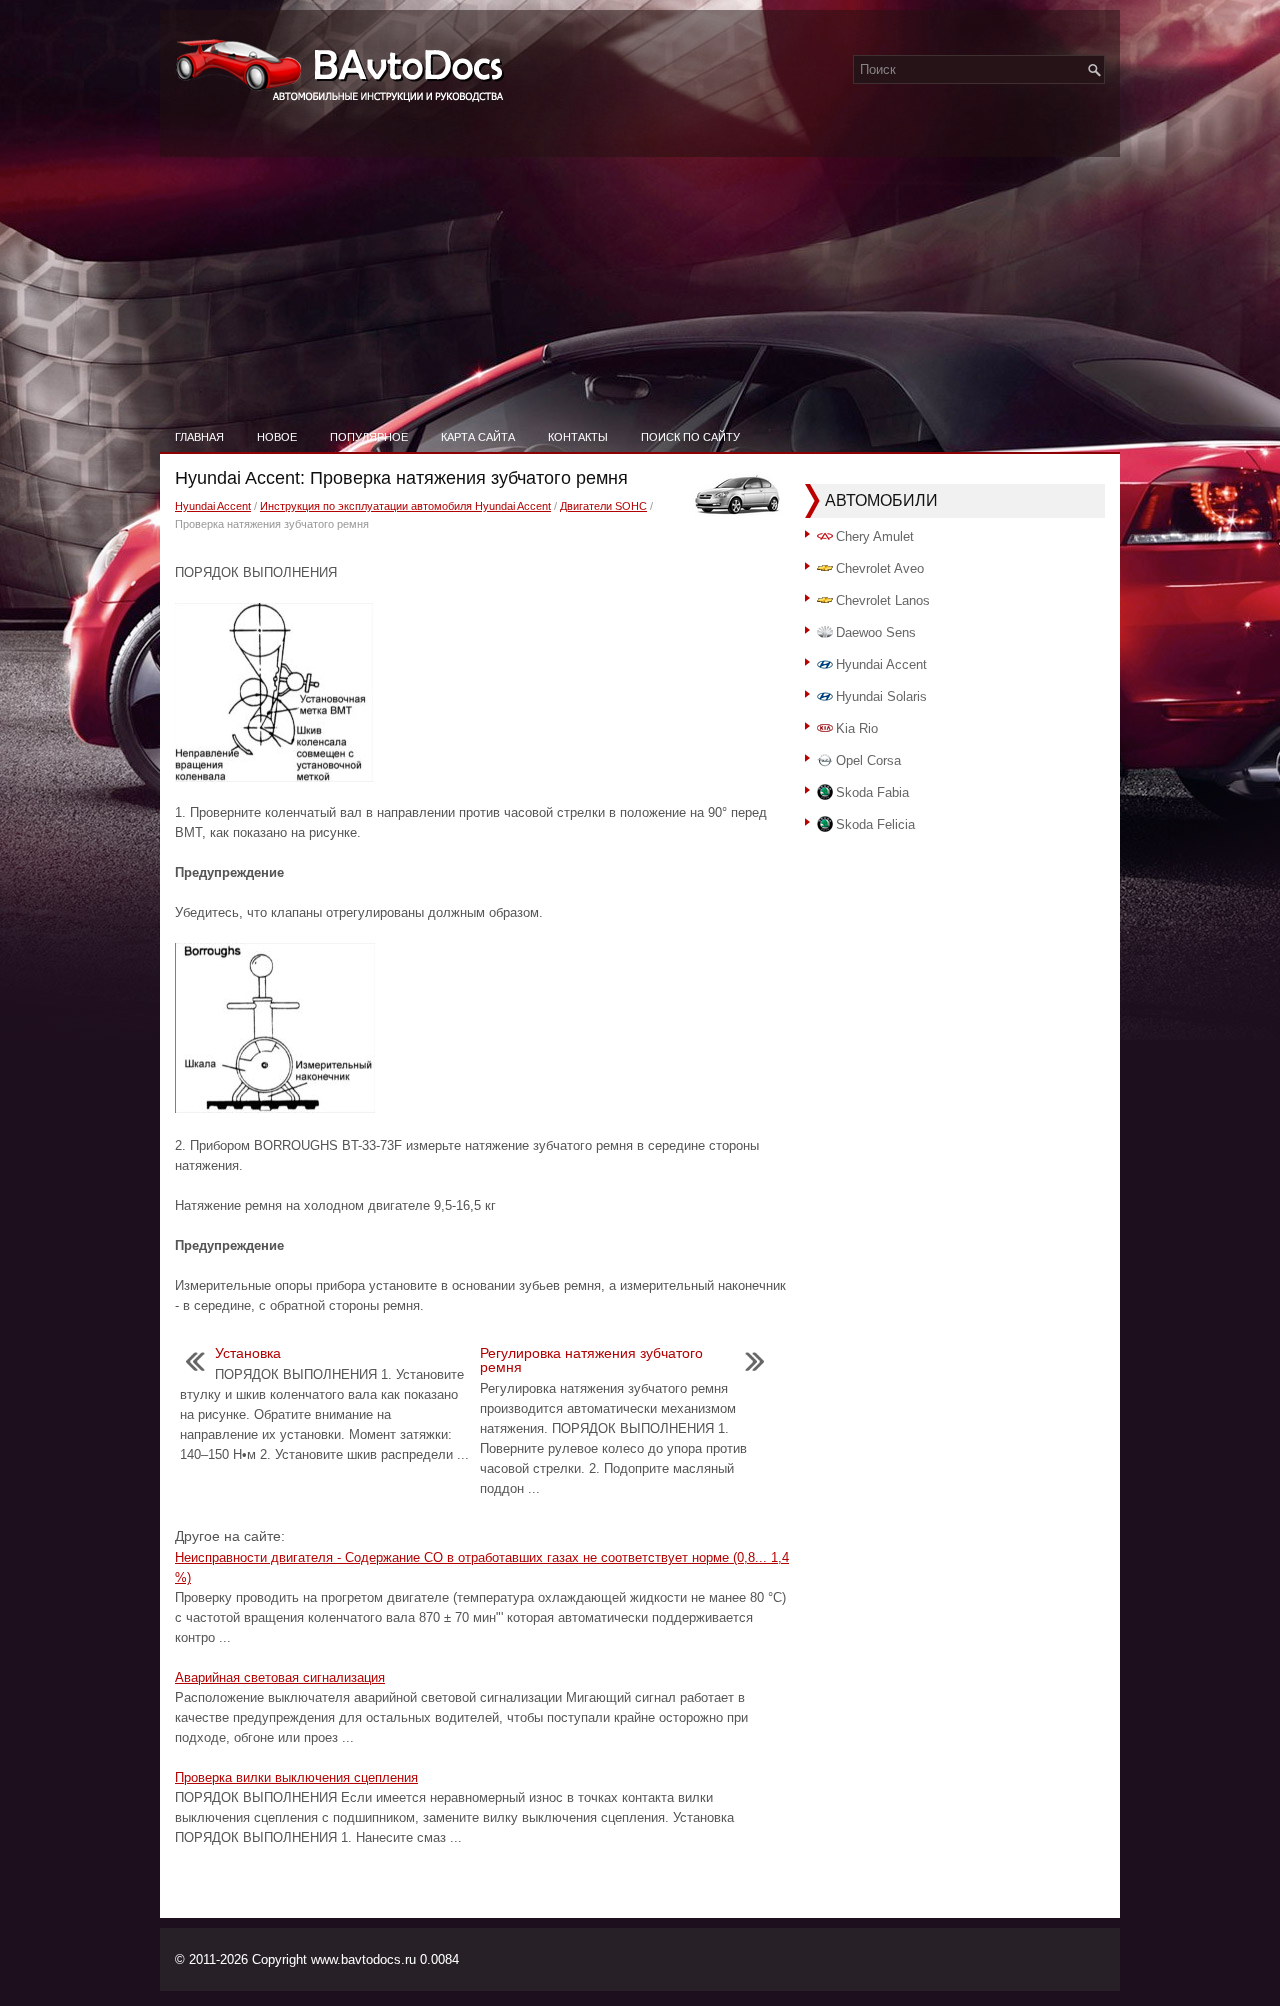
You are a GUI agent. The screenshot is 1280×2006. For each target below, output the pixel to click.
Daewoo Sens (876, 632)
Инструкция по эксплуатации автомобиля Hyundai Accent (405, 506)
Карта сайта (478, 437)
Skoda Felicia (875, 824)
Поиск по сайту (690, 437)
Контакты (578, 437)
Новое (277, 437)
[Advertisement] (640, 270)
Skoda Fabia (872, 792)
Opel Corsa (868, 760)
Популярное (369, 437)
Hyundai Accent (213, 506)
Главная (199, 437)
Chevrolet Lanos (883, 600)
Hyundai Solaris (881, 696)
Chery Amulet (875, 536)
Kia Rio (857, 728)
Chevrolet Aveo (880, 568)
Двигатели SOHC (603, 506)
